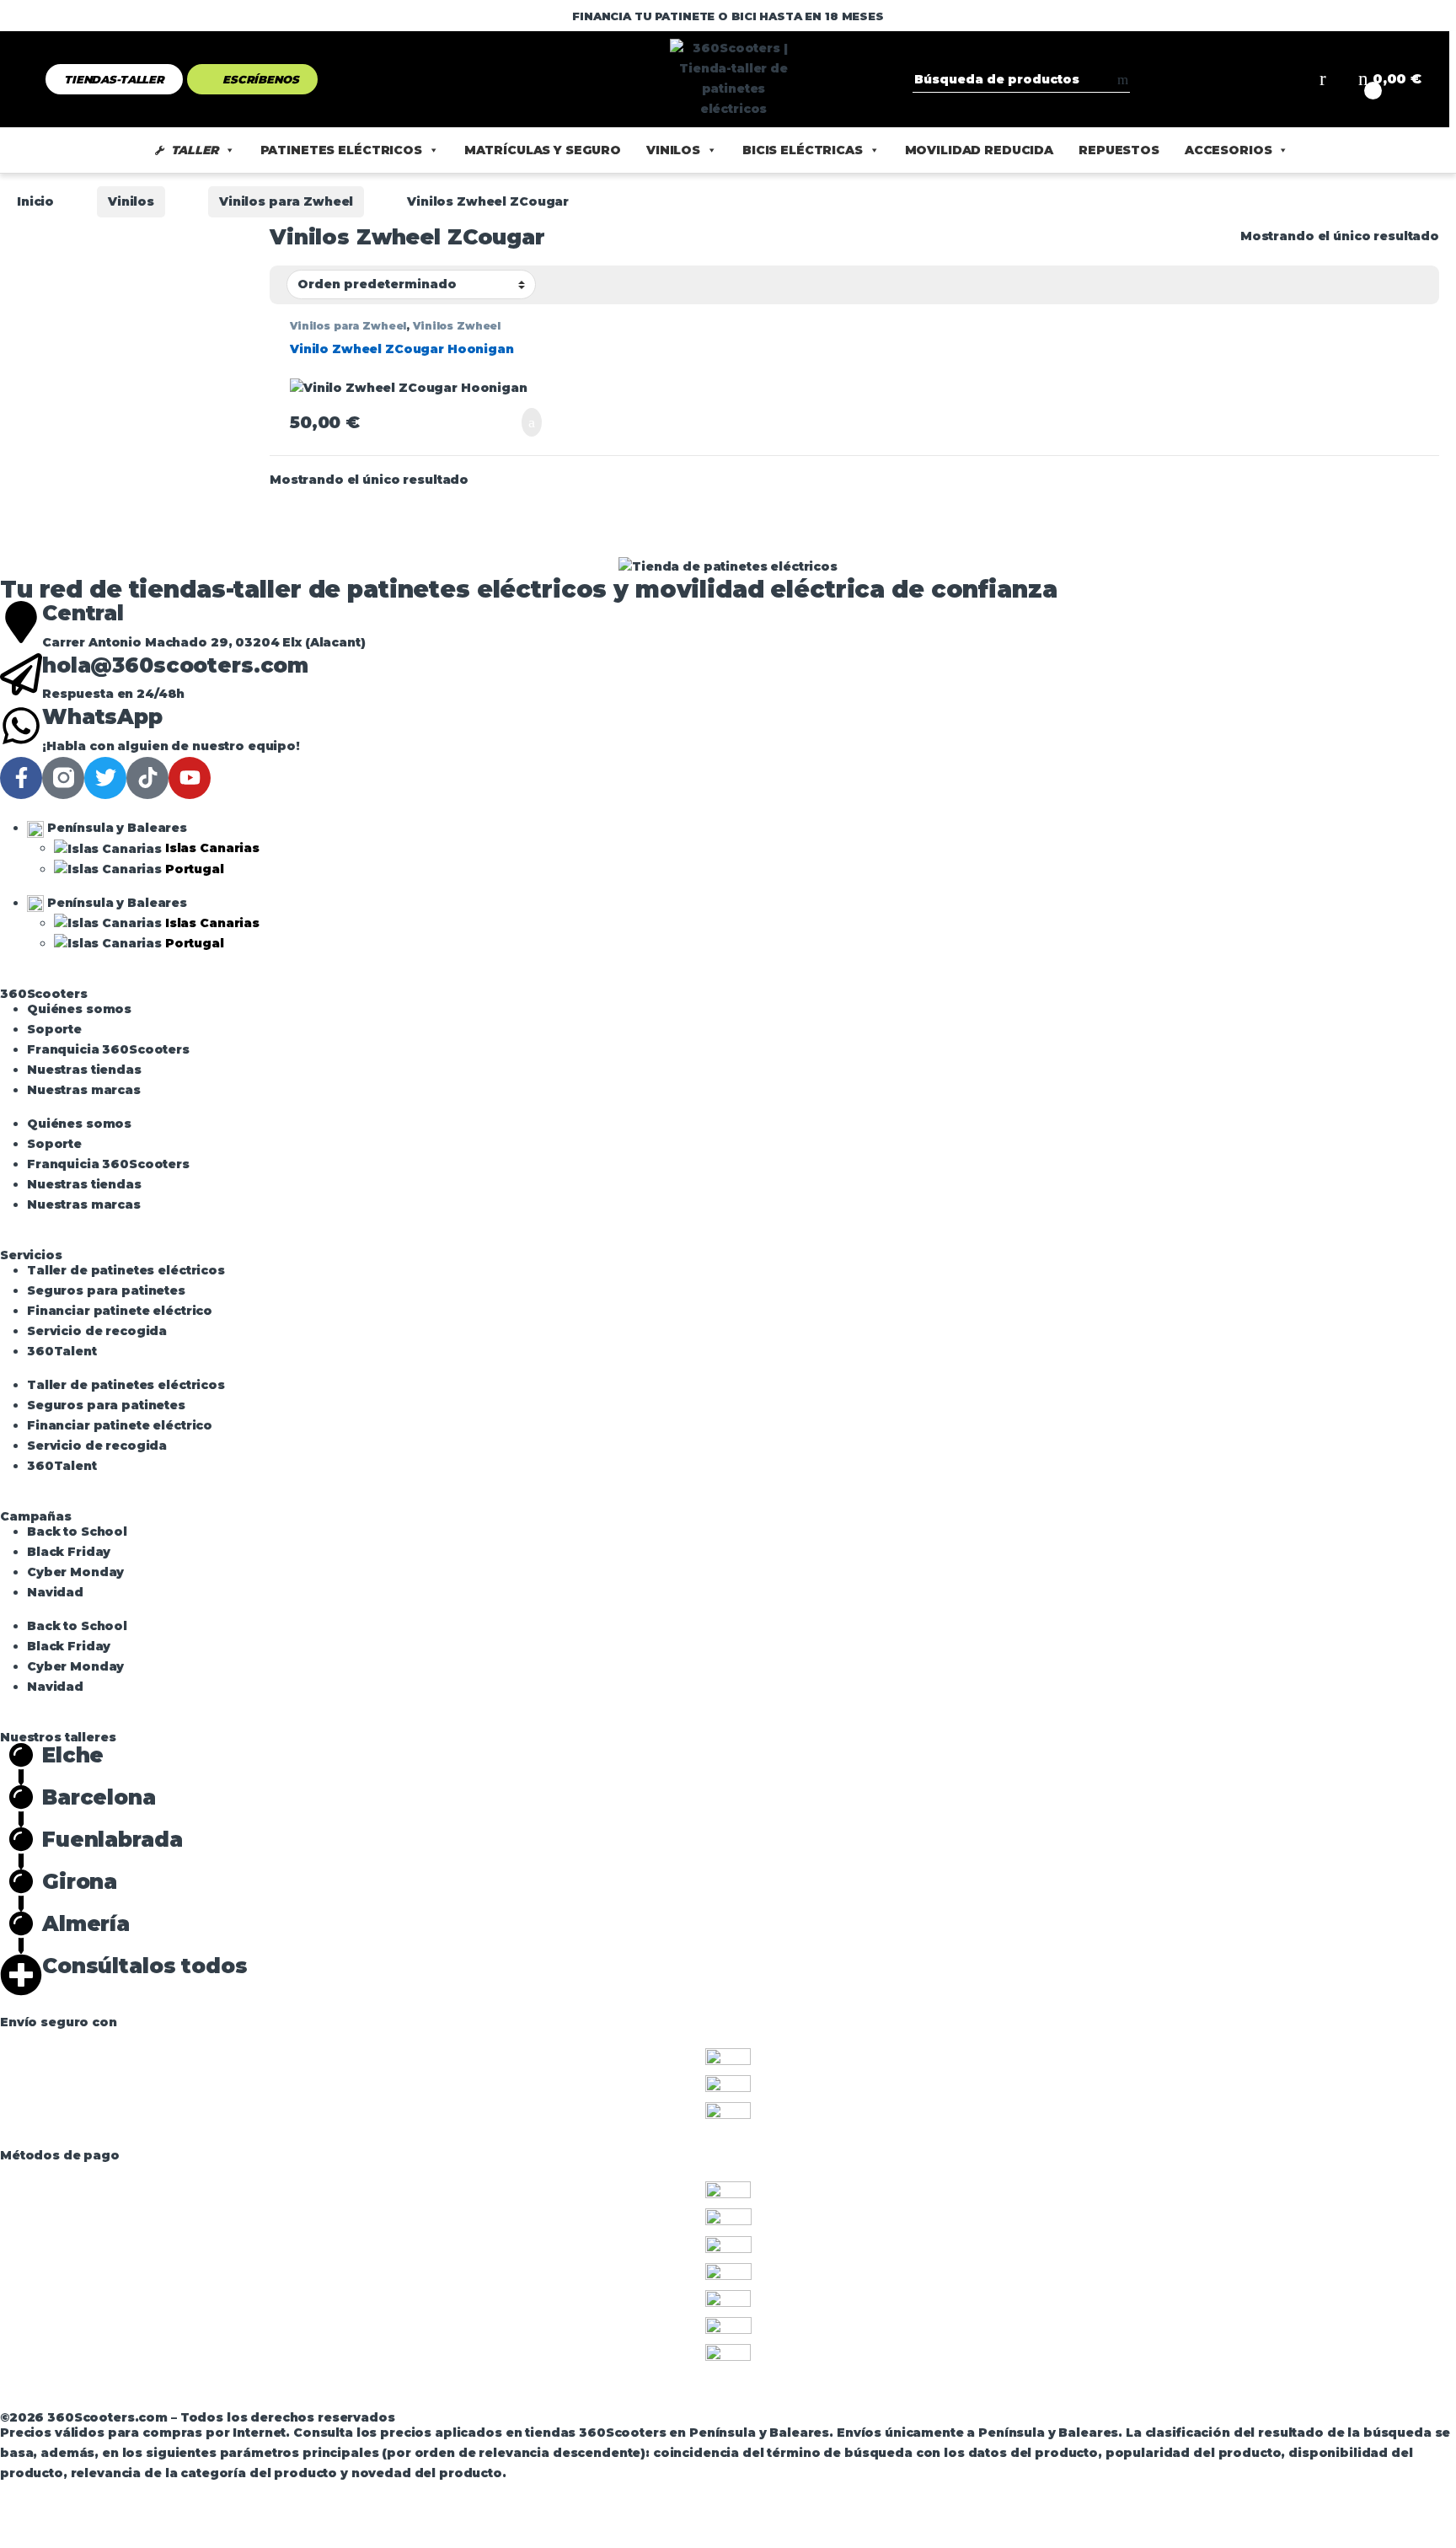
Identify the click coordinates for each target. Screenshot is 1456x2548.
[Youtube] (190, 778)
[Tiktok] (147, 778)
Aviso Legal (39, 2401)
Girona (80, 1881)
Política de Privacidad (511, 2401)
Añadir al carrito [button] (519, 422)
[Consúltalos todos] (21, 1975)
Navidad (55, 1592)
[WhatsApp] (21, 726)
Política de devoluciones (344, 2401)
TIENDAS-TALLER (114, 79)
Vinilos (673, 150)
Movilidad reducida (979, 150)
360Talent (62, 1351)
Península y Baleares (115, 828)
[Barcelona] (21, 1806)
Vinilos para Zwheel (286, 201)
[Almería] (21, 1933)
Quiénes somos (79, 1009)
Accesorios (1228, 150)
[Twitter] (105, 778)
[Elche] (21, 1764)
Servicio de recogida (97, 1331)
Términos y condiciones (169, 2401)
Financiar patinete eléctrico (120, 1311)
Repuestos (1119, 150)
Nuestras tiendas (84, 1070)
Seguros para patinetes (106, 1290)
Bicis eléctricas (803, 150)
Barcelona (99, 1797)
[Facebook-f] (21, 778)
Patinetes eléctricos (341, 150)
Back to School (77, 1531)
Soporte (54, 1029)
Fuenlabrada (112, 1839)
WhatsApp (102, 716)
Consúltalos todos (145, 1966)
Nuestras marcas (84, 1090)
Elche (73, 1755)
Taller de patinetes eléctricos (126, 1270)
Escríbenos (261, 79)
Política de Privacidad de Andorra (709, 2401)
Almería (86, 1923)
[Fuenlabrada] (21, 1848)
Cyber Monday (75, 1572)
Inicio (35, 201)
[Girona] (21, 1891)
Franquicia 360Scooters (108, 1049)
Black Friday (69, 1552)
